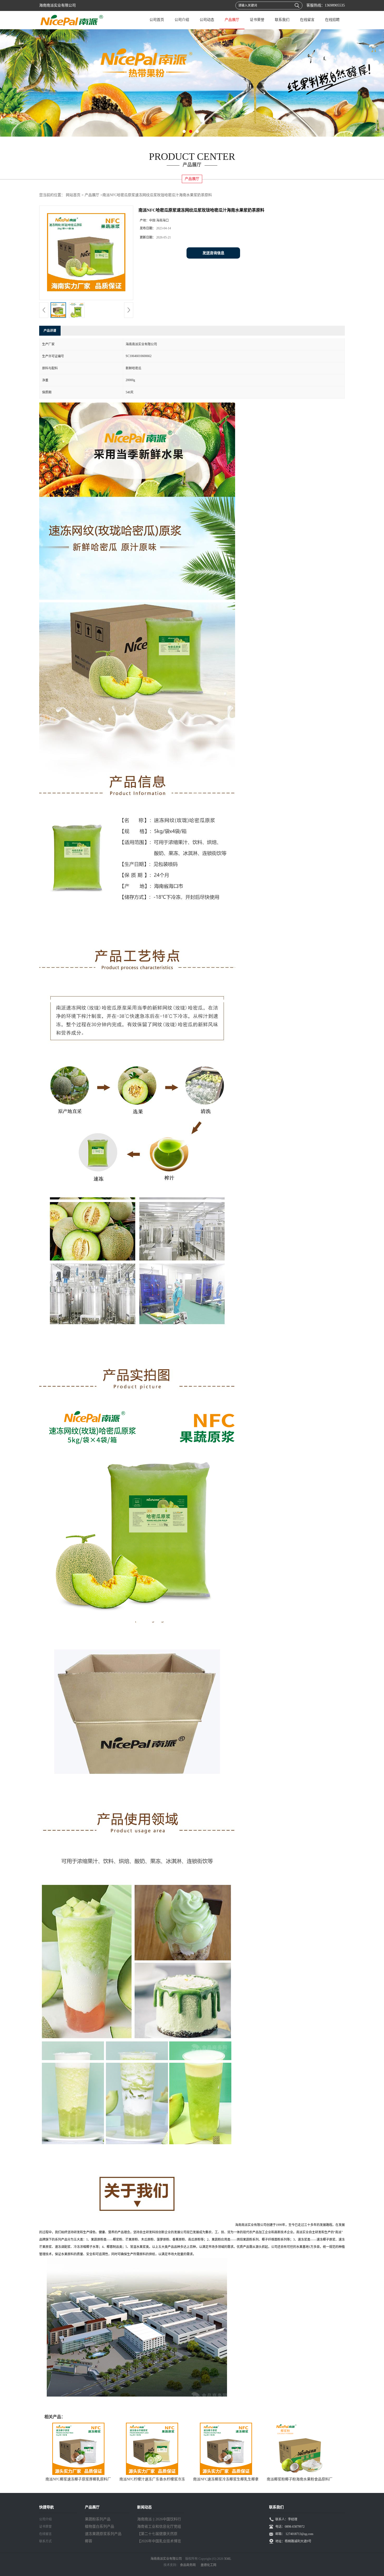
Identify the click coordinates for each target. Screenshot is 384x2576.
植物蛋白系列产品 (100, 2527)
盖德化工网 (208, 2565)
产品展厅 (232, 20)
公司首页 (157, 20)
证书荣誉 (257, 20)
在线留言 (307, 20)
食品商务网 (188, 2565)
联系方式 (45, 2541)
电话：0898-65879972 (290, 2527)
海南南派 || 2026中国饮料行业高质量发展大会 (159, 2520)
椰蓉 (89, 2541)
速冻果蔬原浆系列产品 (103, 2534)
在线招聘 (332, 20)
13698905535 (335, 5)
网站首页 (73, 195)
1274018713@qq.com (299, 2534)
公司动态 (207, 20)
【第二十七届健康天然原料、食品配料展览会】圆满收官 (159, 2535)
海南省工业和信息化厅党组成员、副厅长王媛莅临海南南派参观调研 (159, 2527)
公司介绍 (182, 20)
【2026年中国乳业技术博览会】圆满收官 (159, 2542)
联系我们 (282, 20)
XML (228, 2559)
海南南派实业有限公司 (166, 2559)
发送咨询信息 (213, 253)
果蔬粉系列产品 (98, 2519)
